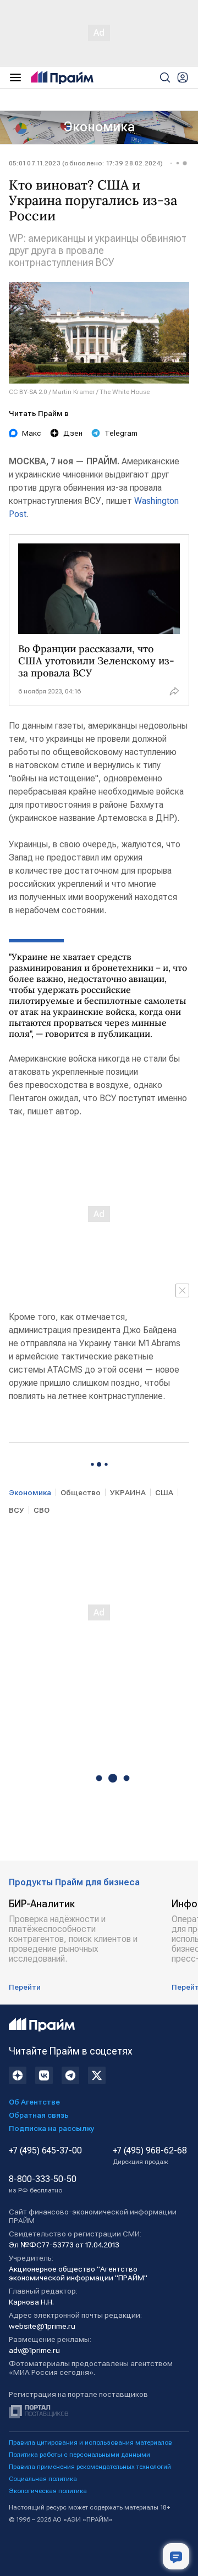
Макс (32, 433)
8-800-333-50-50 (43, 2184)
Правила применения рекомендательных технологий (90, 2467)
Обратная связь (39, 2115)
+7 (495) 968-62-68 (150, 2156)
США (164, 1492)
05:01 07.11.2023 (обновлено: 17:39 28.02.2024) (86, 163)
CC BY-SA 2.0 (28, 392)
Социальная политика (43, 2479)
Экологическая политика (48, 2491)
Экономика (99, 127)
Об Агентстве (34, 2102)
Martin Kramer (73, 392)
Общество (81, 1492)
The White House (125, 392)
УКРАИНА (128, 1492)
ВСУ (16, 1510)
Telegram (121, 433)
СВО (42, 1510)
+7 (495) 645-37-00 (45, 2151)
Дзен (73, 433)
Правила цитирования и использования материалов (90, 2442)
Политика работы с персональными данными (79, 2455)
